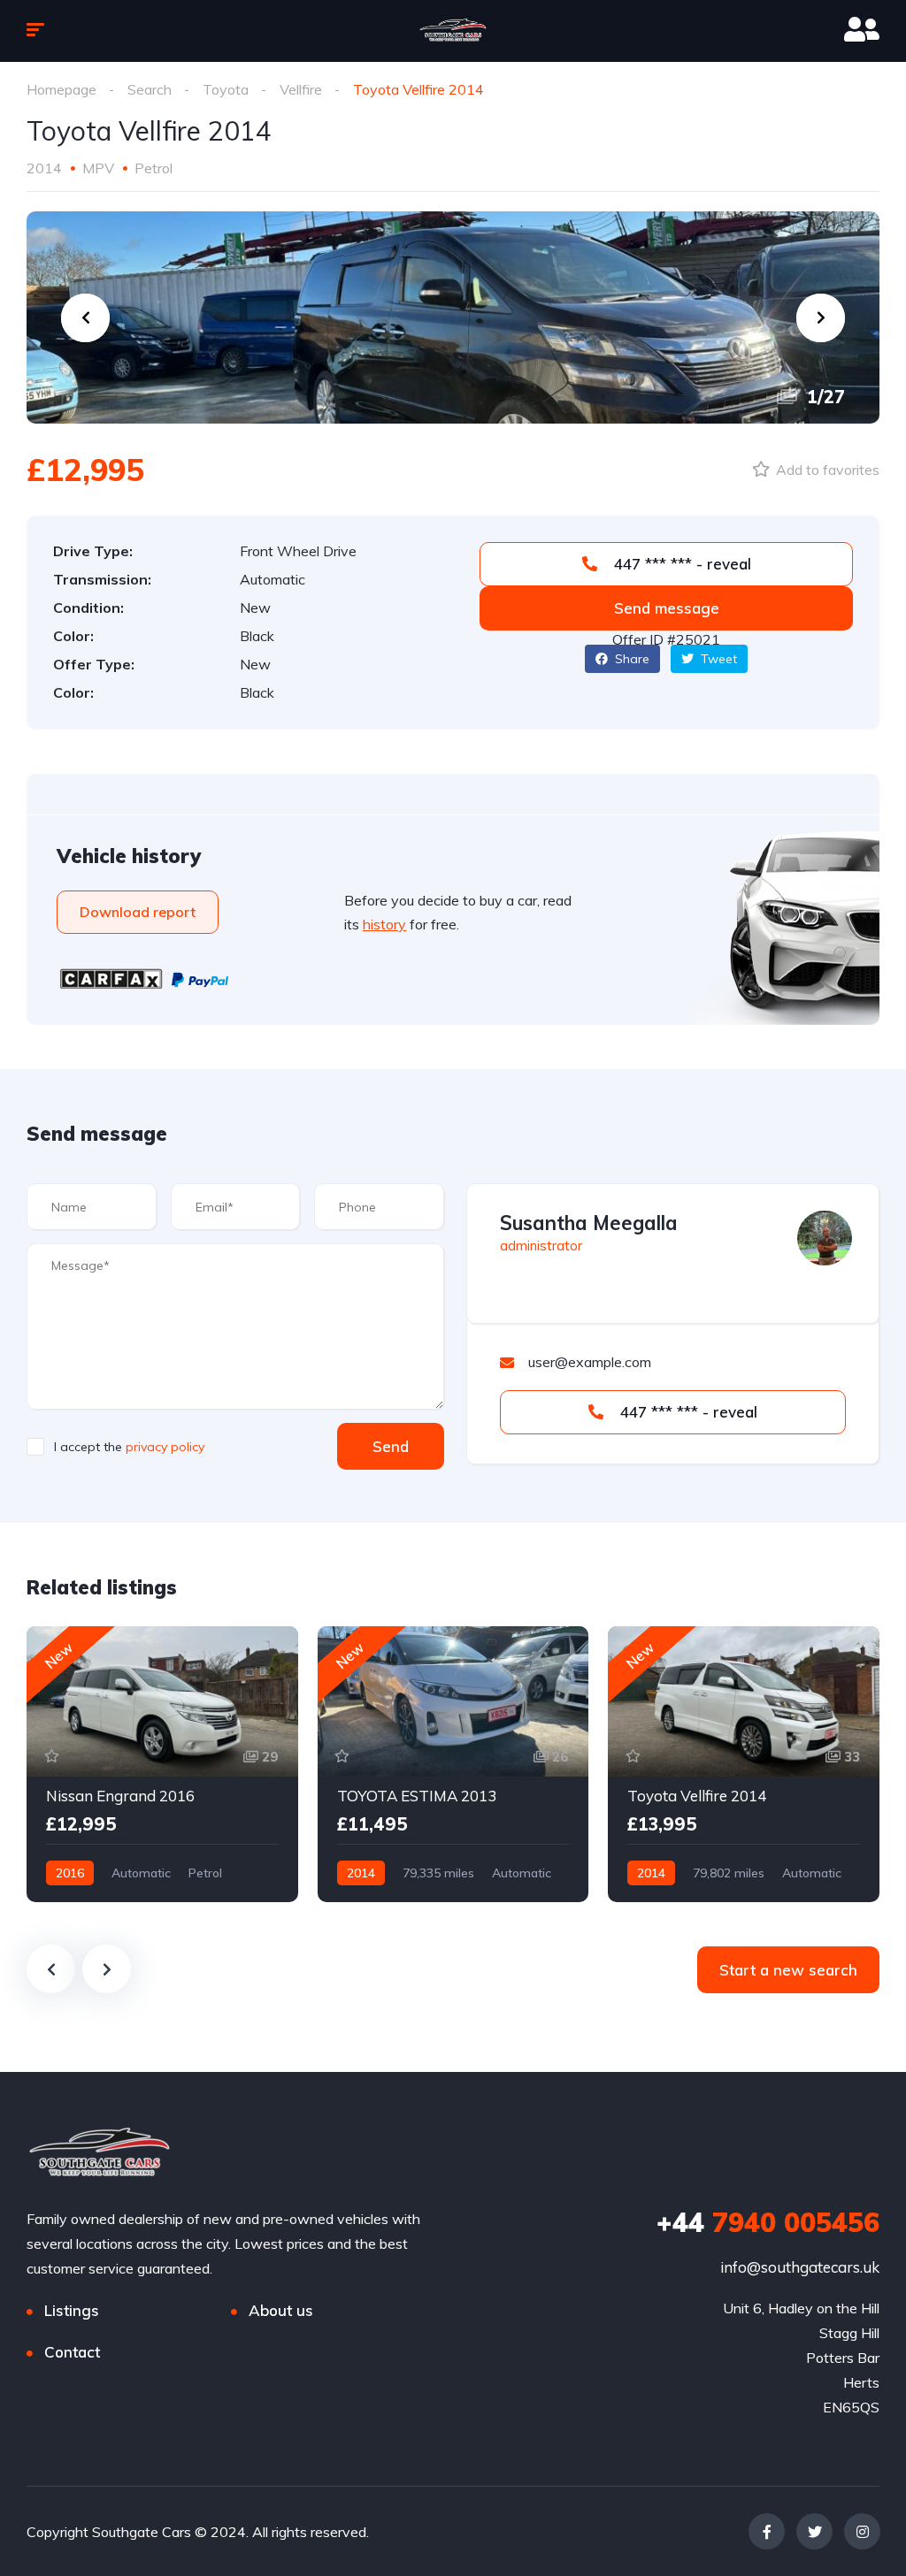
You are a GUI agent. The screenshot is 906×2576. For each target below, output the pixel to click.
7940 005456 (768, 2222)
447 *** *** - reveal (680, 564)
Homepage (61, 89)
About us (281, 2310)
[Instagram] (862, 2531)
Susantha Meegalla (589, 1223)
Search (150, 89)
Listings (72, 2310)
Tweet (717, 659)
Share (630, 659)
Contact (72, 2352)
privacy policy (165, 1447)
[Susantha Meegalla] (825, 1238)
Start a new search (788, 1970)
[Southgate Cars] (453, 31)
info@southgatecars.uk (800, 2267)
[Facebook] (767, 2531)
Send (391, 1446)
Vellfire (301, 89)
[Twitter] (814, 2531)
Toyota (226, 89)
